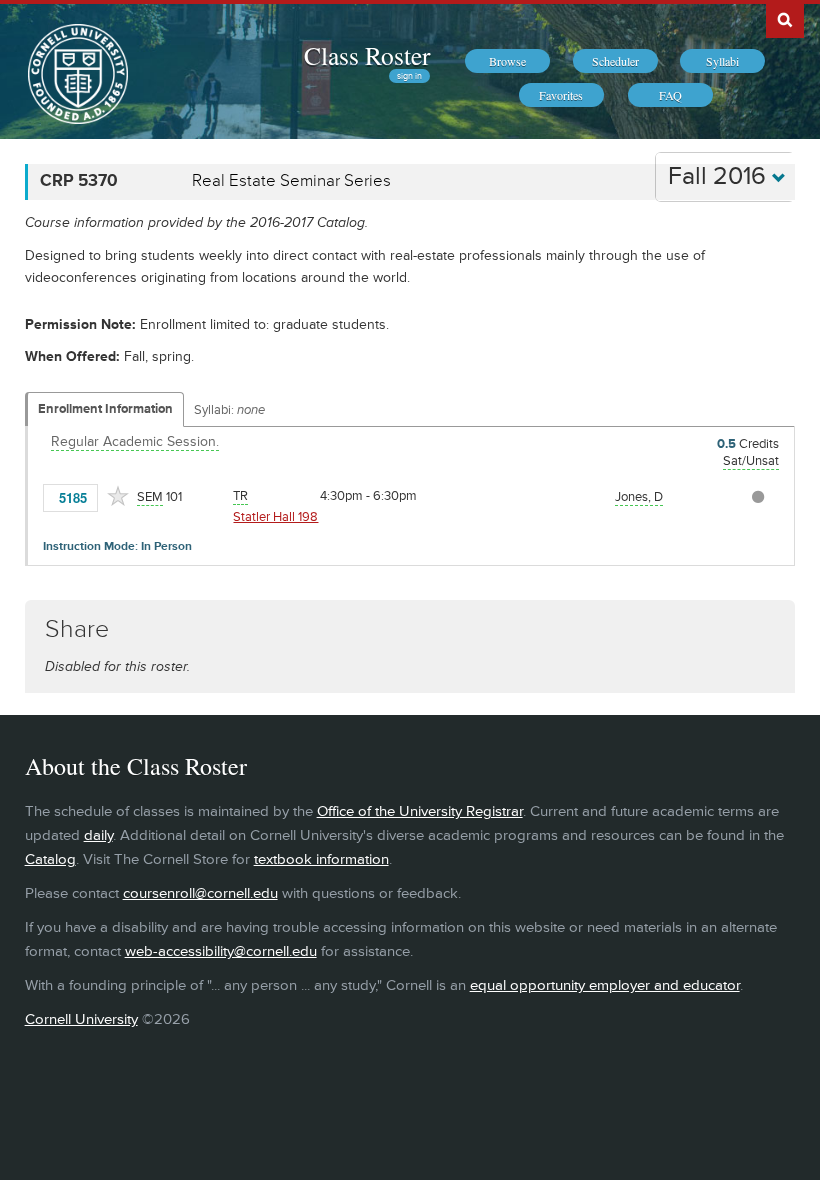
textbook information (321, 859)
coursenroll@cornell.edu (200, 893)
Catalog (50, 859)
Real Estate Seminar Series (291, 181)
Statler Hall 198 (275, 517)
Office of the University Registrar (420, 811)
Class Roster (367, 55)
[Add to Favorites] (118, 496)
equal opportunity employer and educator (605, 985)
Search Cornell (785, 19)
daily (98, 835)
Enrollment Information (105, 409)
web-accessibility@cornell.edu (221, 951)
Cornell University (81, 1019)
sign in (409, 76)
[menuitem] (507, 61)
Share (77, 629)
